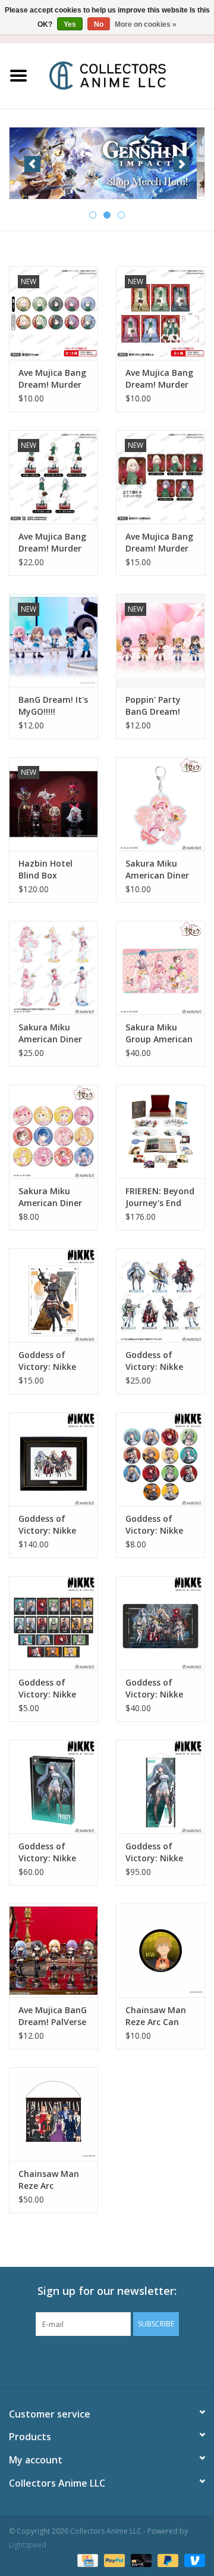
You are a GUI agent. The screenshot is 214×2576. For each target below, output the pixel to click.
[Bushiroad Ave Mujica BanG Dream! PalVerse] (53, 1950)
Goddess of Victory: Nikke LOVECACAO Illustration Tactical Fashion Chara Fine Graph (53, 1525)
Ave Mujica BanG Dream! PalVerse (53, 2016)
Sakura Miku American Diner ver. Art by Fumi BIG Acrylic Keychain (158, 870)
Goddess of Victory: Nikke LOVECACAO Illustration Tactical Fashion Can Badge (160, 1525)
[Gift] (107, 162)
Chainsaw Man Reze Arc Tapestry (49, 2180)
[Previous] (32, 164)
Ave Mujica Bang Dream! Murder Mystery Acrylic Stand (52, 543)
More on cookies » (146, 24)
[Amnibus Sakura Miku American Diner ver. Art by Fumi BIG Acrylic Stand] (53, 968)
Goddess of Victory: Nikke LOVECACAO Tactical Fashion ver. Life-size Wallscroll (160, 1852)
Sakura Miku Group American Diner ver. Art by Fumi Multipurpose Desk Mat (159, 1033)
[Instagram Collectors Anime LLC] (128, 2360)
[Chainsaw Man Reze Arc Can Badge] (160, 1950)
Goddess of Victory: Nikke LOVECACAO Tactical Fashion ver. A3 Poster (53, 1361)
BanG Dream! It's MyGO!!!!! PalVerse (53, 706)
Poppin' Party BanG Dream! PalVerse (153, 706)
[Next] (182, 164)
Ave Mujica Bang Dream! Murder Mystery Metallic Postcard (160, 379)
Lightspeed (28, 2545)
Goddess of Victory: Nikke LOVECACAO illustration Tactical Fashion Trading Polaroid (53, 1689)
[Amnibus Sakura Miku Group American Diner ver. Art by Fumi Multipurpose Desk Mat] (160, 968)
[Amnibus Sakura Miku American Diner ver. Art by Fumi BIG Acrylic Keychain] (160, 804)
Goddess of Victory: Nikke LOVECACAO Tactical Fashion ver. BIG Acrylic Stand (160, 1361)
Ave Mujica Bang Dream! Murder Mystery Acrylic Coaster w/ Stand (159, 543)
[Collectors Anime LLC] (125, 75)
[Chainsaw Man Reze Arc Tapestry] (53, 2114)
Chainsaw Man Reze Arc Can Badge (156, 2016)
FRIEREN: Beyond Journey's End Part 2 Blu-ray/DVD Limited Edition (160, 1197)
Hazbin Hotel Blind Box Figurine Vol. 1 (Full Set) (48, 870)
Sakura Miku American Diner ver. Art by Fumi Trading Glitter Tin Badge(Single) (51, 1197)
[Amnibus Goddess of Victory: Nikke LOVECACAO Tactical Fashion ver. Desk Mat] (160, 1623)
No (99, 24)
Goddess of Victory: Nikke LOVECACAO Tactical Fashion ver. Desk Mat (160, 1689)
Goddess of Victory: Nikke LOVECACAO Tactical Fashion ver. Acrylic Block (53, 1852)
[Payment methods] (86, 2560)
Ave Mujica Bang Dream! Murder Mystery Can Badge (52, 379)
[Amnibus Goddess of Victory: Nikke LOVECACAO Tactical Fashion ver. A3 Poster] (53, 1295)
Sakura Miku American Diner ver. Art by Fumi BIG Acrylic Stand (53, 1033)
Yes (70, 24)
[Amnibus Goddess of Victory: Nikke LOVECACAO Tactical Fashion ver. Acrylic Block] (53, 1787)
